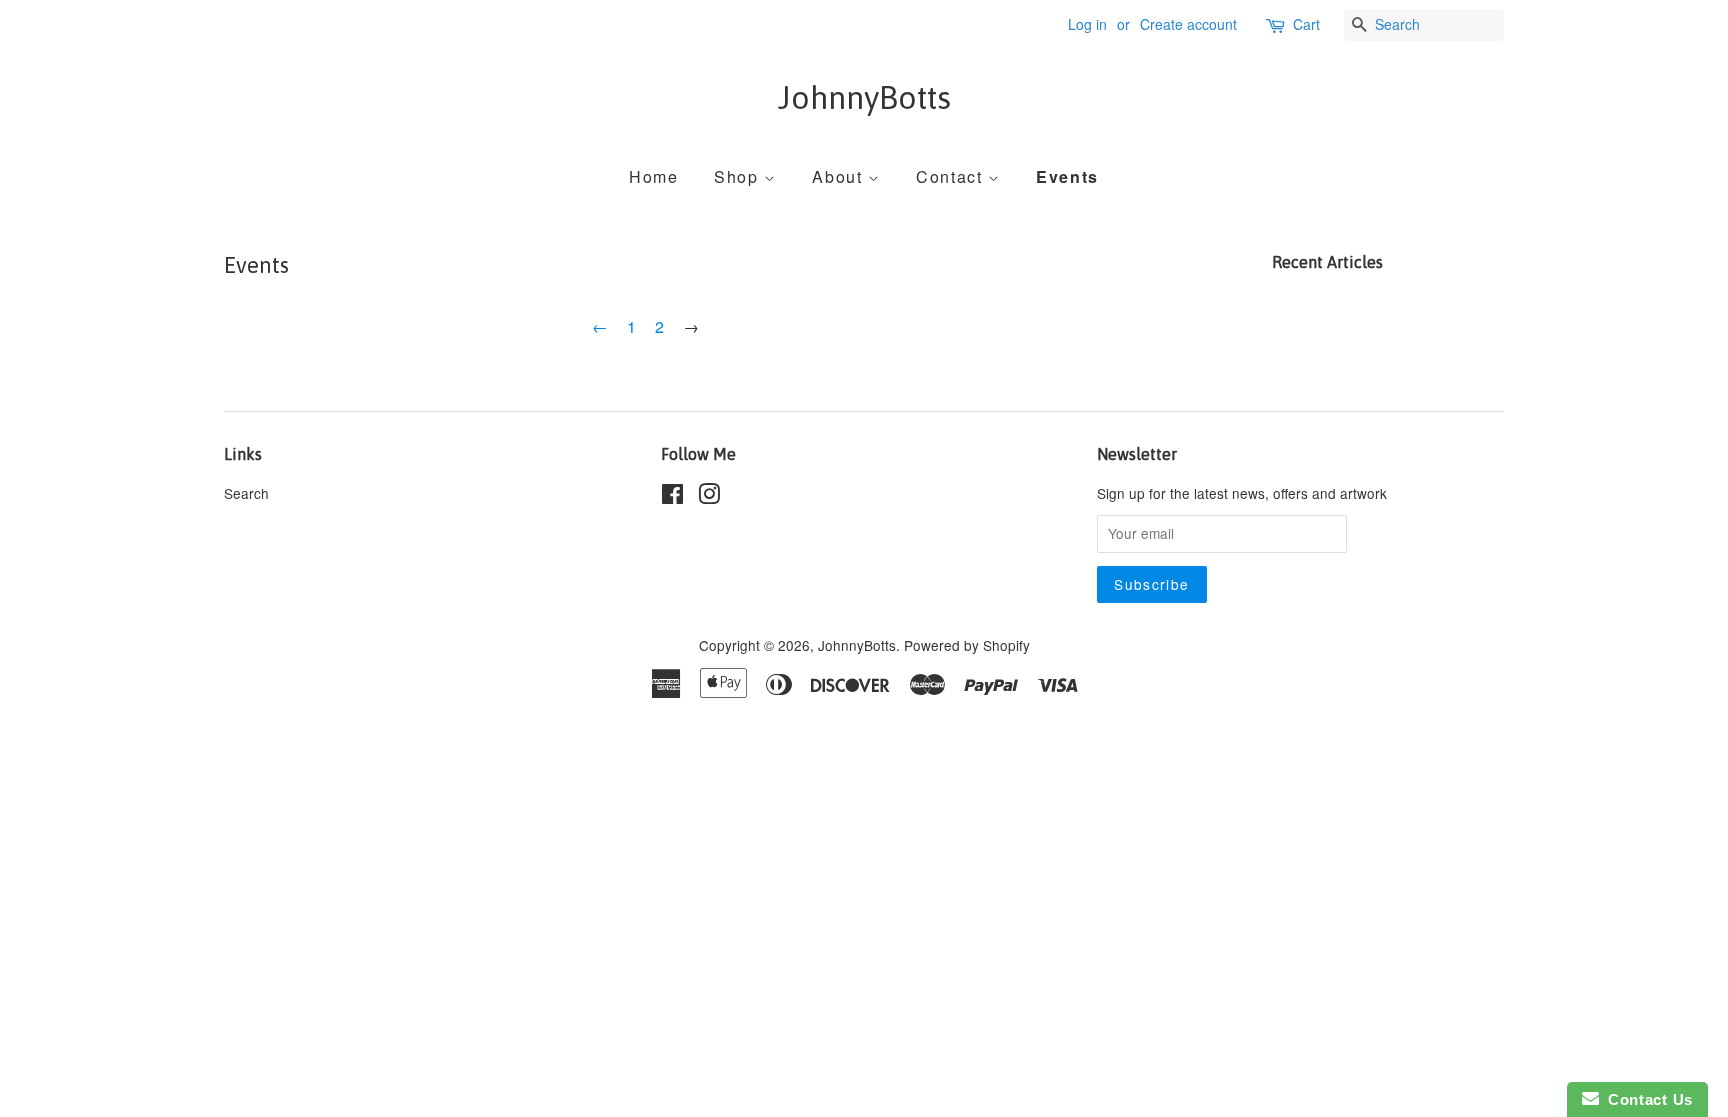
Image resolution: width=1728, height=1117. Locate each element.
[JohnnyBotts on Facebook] (672, 497)
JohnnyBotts (864, 97)
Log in (1087, 24)
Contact (952, 176)
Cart (1306, 24)
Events (1067, 176)
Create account (1188, 24)
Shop (739, 176)
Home (653, 176)
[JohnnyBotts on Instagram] (709, 497)
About (840, 176)
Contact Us (1646, 1099)
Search (246, 493)
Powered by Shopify (967, 645)
